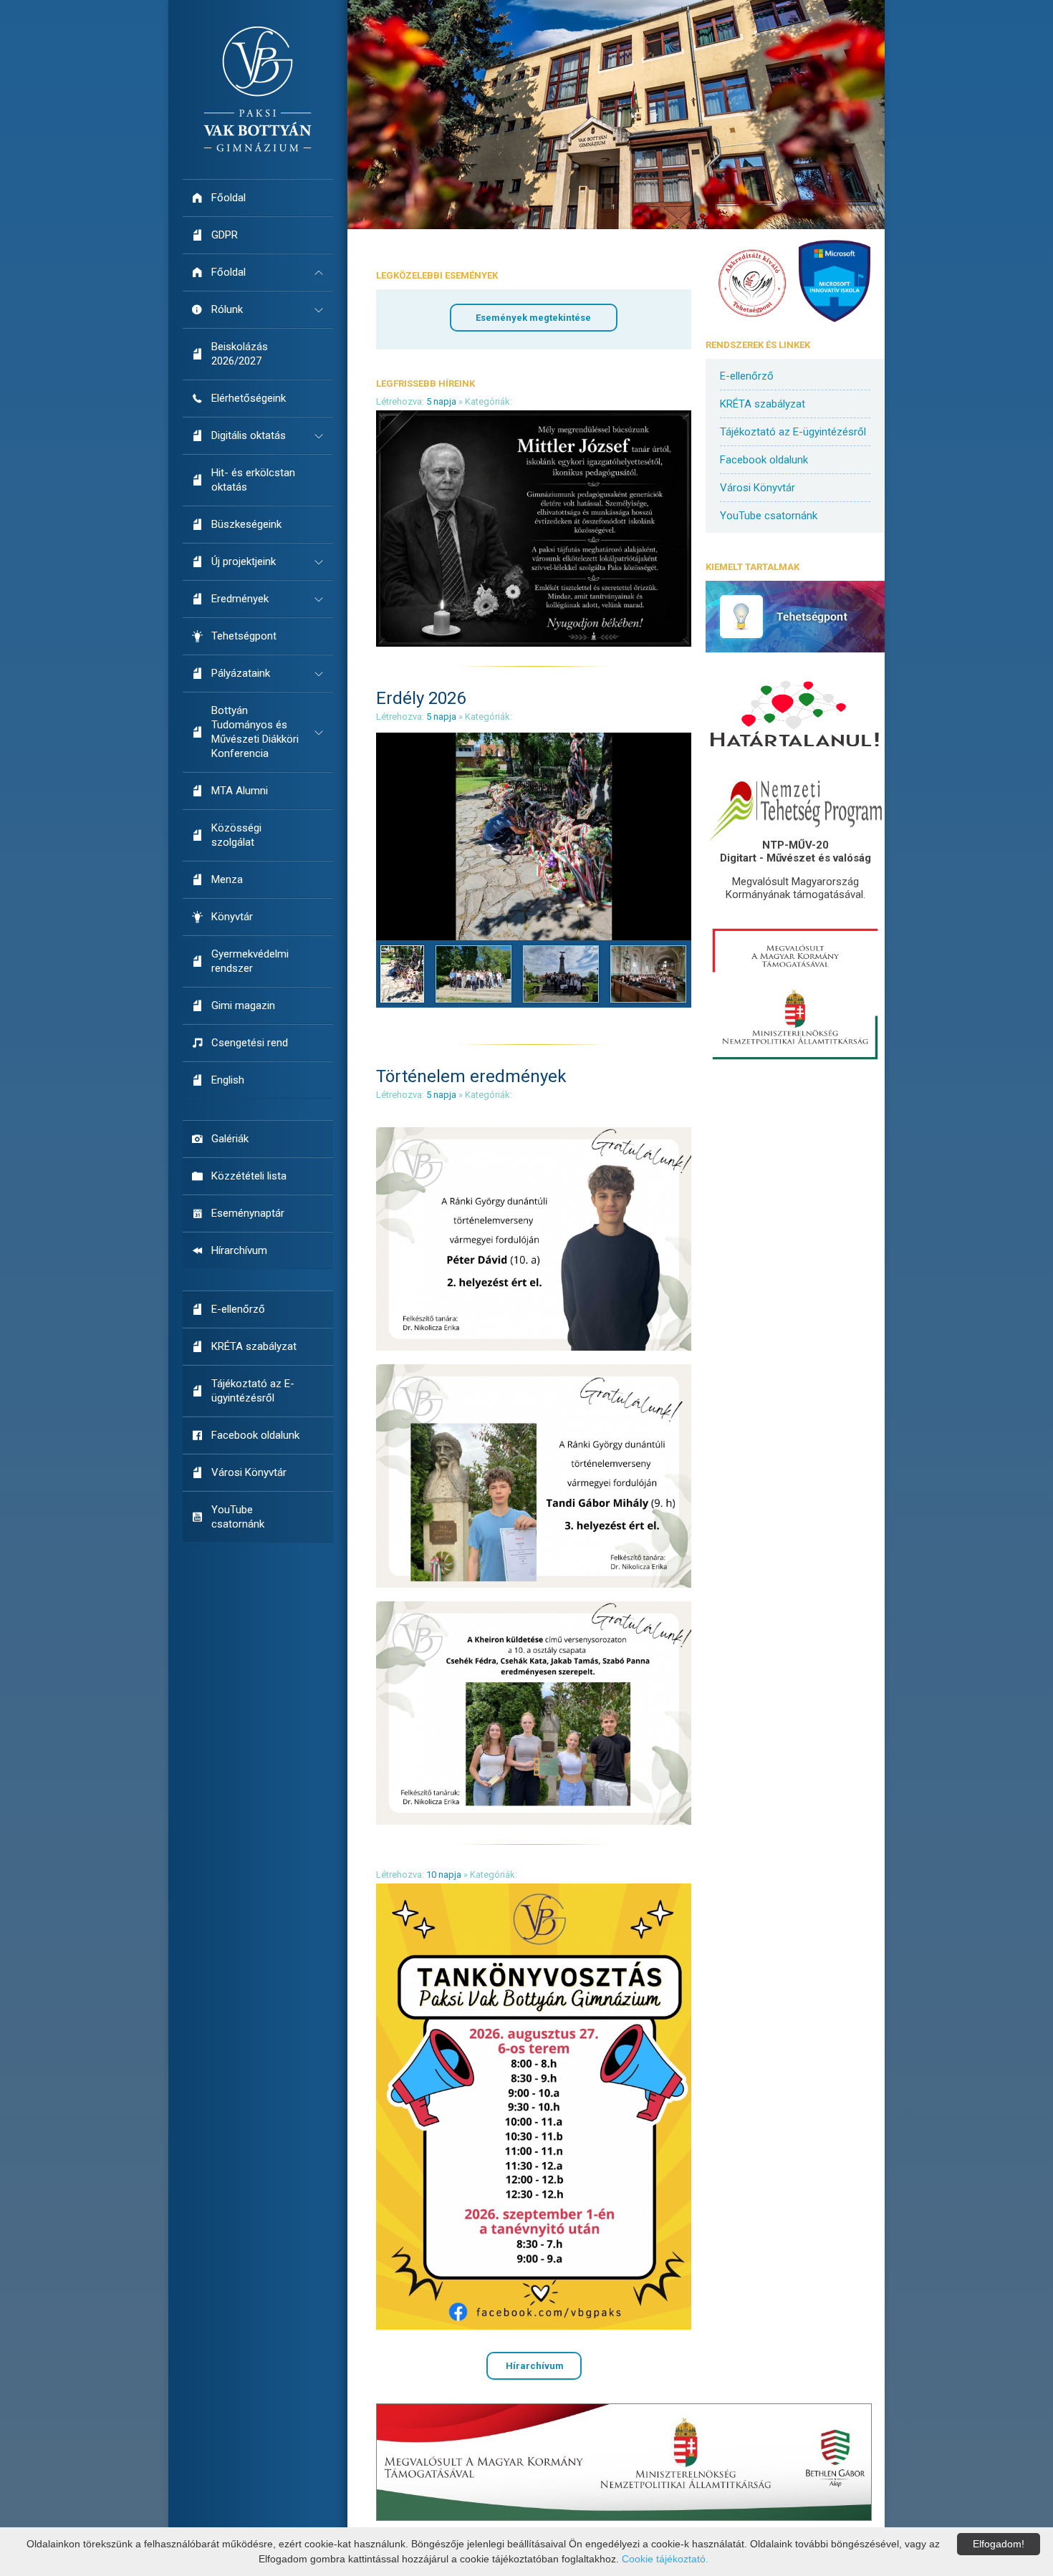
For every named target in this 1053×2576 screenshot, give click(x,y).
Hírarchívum (239, 1250)
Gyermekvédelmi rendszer (250, 961)
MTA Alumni (240, 791)
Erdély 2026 (421, 698)
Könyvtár (232, 917)
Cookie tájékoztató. (665, 2559)
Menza (227, 879)
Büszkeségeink (246, 524)
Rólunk (227, 309)
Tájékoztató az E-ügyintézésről (253, 1391)
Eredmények (240, 599)
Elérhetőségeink (249, 398)
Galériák (230, 1139)
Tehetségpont (244, 636)
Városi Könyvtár (249, 1472)
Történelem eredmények (471, 1076)
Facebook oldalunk (255, 1435)
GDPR (225, 235)
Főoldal (229, 198)
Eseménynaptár (248, 1213)
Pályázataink (241, 673)
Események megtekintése (533, 318)
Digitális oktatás (249, 435)
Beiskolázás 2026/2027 (240, 354)
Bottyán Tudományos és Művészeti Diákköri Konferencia (255, 732)
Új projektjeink (244, 561)
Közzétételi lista (249, 1176)
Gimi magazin (243, 1005)
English (228, 1080)
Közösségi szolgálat (236, 835)
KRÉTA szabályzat (254, 1346)
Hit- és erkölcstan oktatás (253, 480)
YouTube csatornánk (238, 1517)
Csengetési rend (250, 1043)
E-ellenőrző (238, 1309)
